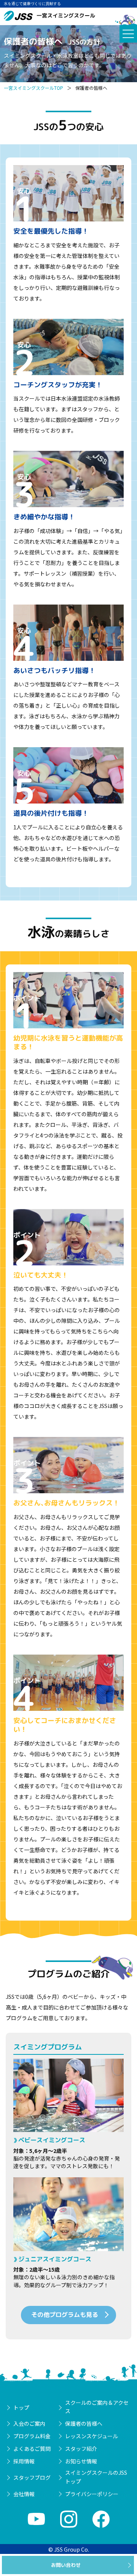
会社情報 (24, 2494)
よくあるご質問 (32, 2449)
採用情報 (24, 2461)
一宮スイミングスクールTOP (33, 88)
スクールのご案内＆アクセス (97, 2407)
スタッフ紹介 (81, 2449)
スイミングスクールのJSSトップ (96, 2477)
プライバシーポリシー (92, 2494)
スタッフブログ (32, 2477)
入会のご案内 (29, 2423)
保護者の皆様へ (84, 2423)
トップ (21, 2407)
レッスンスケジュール (92, 2436)
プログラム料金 (32, 2436)
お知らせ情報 (81, 2461)
